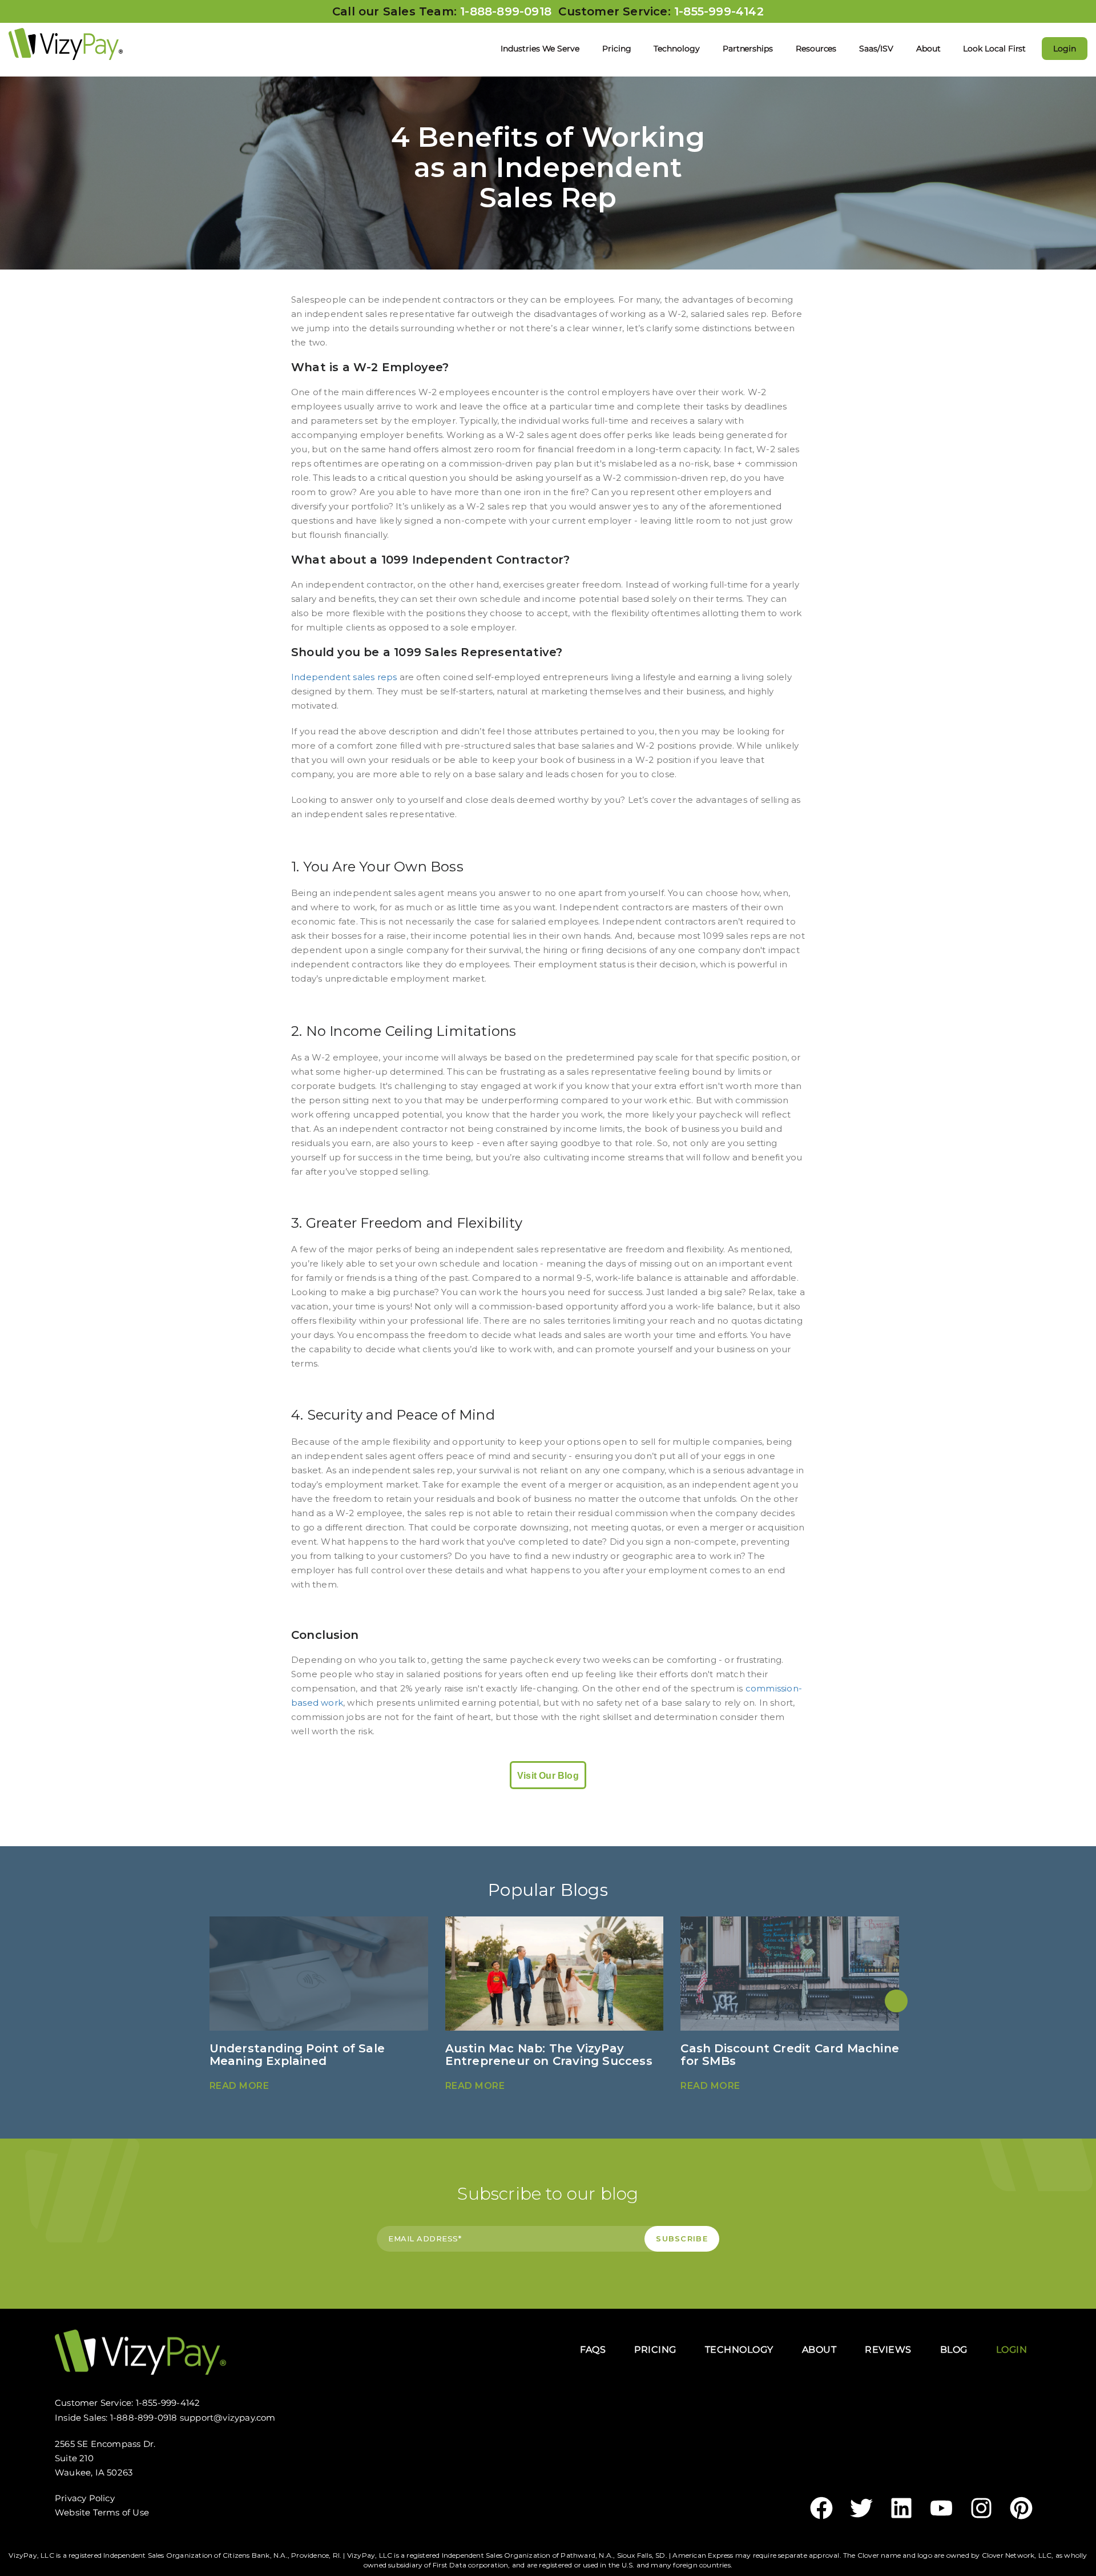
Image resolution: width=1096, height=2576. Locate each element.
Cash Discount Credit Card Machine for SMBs (790, 2055)
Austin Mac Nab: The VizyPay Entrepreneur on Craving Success (549, 2055)
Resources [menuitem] (816, 49)
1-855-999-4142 (719, 11)
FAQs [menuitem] (593, 2350)
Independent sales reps (344, 677)
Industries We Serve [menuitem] (540, 49)
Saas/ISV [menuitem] (876, 49)
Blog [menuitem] (954, 2350)
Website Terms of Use (102, 2512)
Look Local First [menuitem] (994, 49)
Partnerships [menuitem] (748, 49)
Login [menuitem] (1065, 49)
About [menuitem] (928, 49)
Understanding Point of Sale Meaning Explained (297, 2055)
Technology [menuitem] (676, 49)
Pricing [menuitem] (617, 49)
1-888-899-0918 (509, 11)
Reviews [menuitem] (888, 2350)
